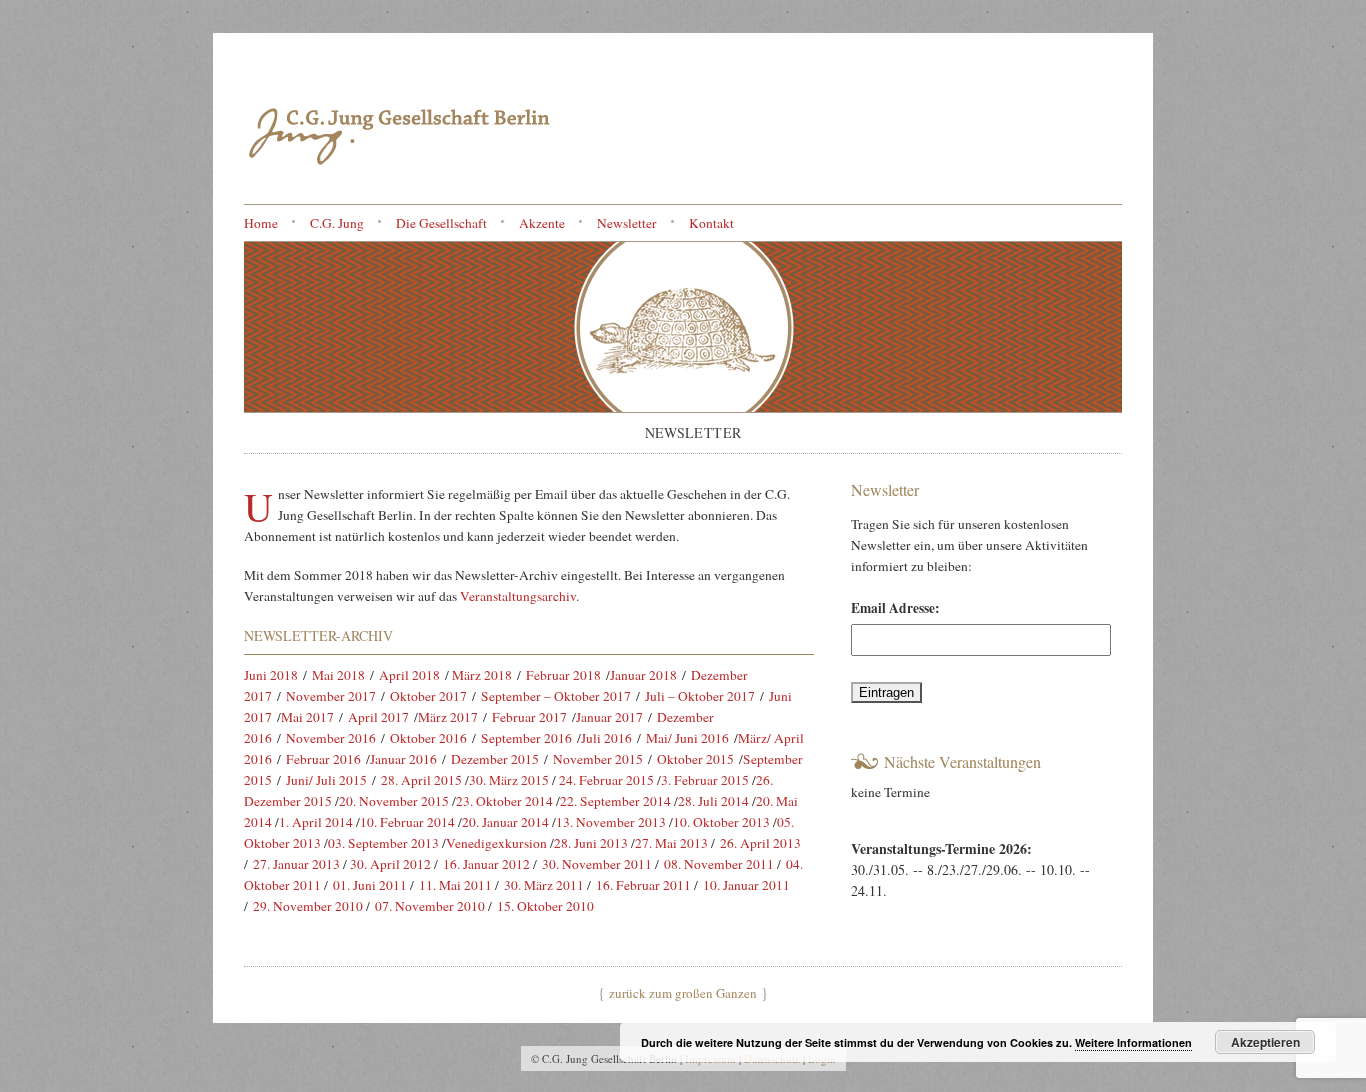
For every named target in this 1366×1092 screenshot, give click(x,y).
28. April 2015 (421, 780)
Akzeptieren (1265, 1042)
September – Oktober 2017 (556, 696)
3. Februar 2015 (705, 780)
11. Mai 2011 (455, 885)
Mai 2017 (307, 717)
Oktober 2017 (428, 696)
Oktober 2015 (695, 759)
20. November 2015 (394, 801)
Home (261, 223)
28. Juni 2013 (591, 843)
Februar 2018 (563, 675)
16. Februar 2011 (643, 885)
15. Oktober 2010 (545, 906)
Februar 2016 (323, 759)
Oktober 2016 (428, 738)
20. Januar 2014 (505, 822)
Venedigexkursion (496, 843)
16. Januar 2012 (486, 864)
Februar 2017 (529, 717)
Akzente (542, 223)
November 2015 (598, 759)
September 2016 (526, 738)
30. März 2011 (544, 885)
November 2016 (331, 738)
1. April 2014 (316, 822)
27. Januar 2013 (296, 864)
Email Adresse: (895, 608)
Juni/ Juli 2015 (326, 780)
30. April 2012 (390, 864)
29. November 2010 (308, 906)
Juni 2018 (271, 675)
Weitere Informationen (1133, 1042)
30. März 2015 (509, 780)
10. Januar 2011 (746, 885)
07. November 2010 (430, 906)
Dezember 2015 (495, 759)
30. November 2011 (597, 864)
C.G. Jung (337, 223)
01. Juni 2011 (370, 885)
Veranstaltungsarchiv (518, 596)
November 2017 (331, 696)
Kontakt (711, 223)
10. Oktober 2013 (721, 822)
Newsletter (627, 223)
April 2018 (409, 675)
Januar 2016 (403, 759)
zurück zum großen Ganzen (683, 993)
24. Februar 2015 (606, 780)
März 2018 (482, 675)
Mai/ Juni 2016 (687, 738)
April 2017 (378, 717)
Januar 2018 (643, 675)
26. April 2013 (760, 843)
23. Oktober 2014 (504, 801)
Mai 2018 (338, 675)
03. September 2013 (383, 843)
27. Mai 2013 (671, 843)
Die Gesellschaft (441, 223)
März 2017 (448, 717)
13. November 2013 (611, 822)
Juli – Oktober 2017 (700, 696)
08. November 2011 (719, 864)
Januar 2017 (609, 717)
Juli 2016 (606, 738)
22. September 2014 (615, 801)
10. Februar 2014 (407, 822)
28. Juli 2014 (713, 801)
